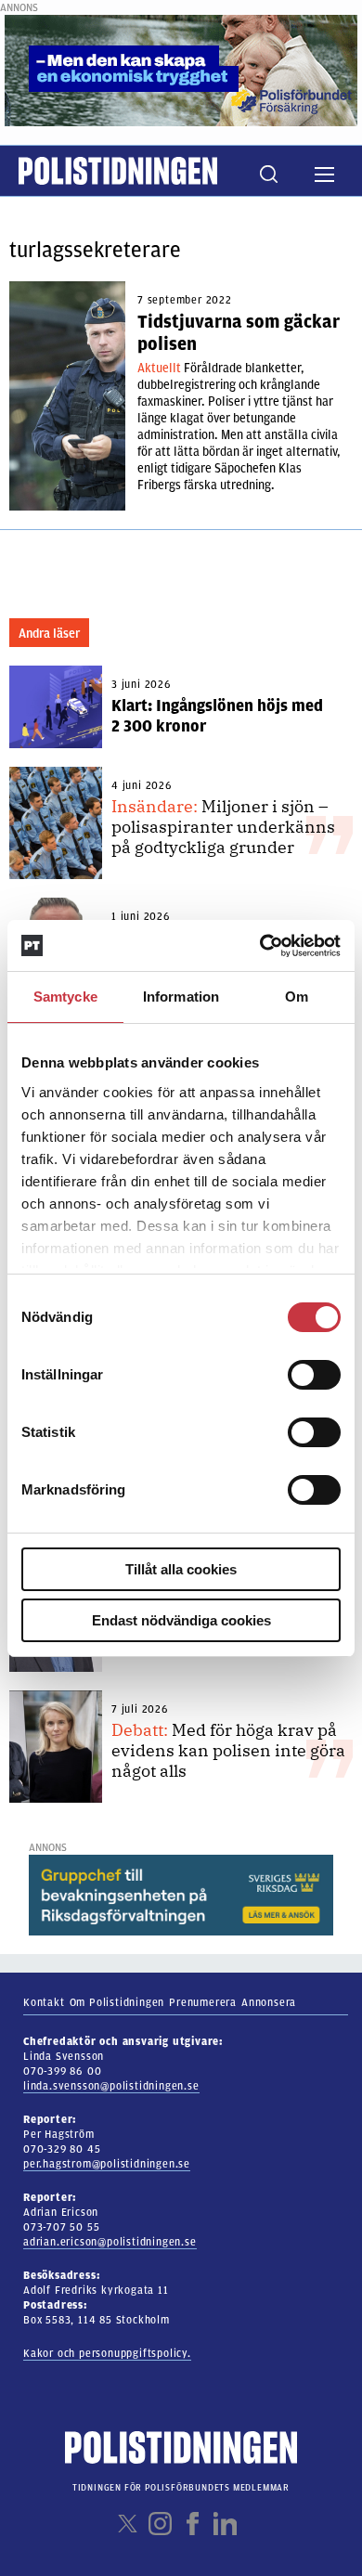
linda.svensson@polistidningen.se (111, 2086)
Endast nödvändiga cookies (181, 1620)
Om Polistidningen (117, 2002)
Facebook (193, 2524)
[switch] (314, 1375)
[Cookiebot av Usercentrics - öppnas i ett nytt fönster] (260, 946)
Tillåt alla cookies (181, 1569)
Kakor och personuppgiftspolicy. (107, 2353)
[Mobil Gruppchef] (181, 1895)
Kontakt (44, 2002)
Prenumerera (203, 2002)
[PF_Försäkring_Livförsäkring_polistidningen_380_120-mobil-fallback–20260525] (181, 70)
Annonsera (269, 2002)
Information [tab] (181, 997)
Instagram (160, 2524)
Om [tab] (297, 997)
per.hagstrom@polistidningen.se (107, 2164)
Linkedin (225, 2524)
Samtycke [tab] (65, 997)
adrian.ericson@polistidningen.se (110, 2242)
